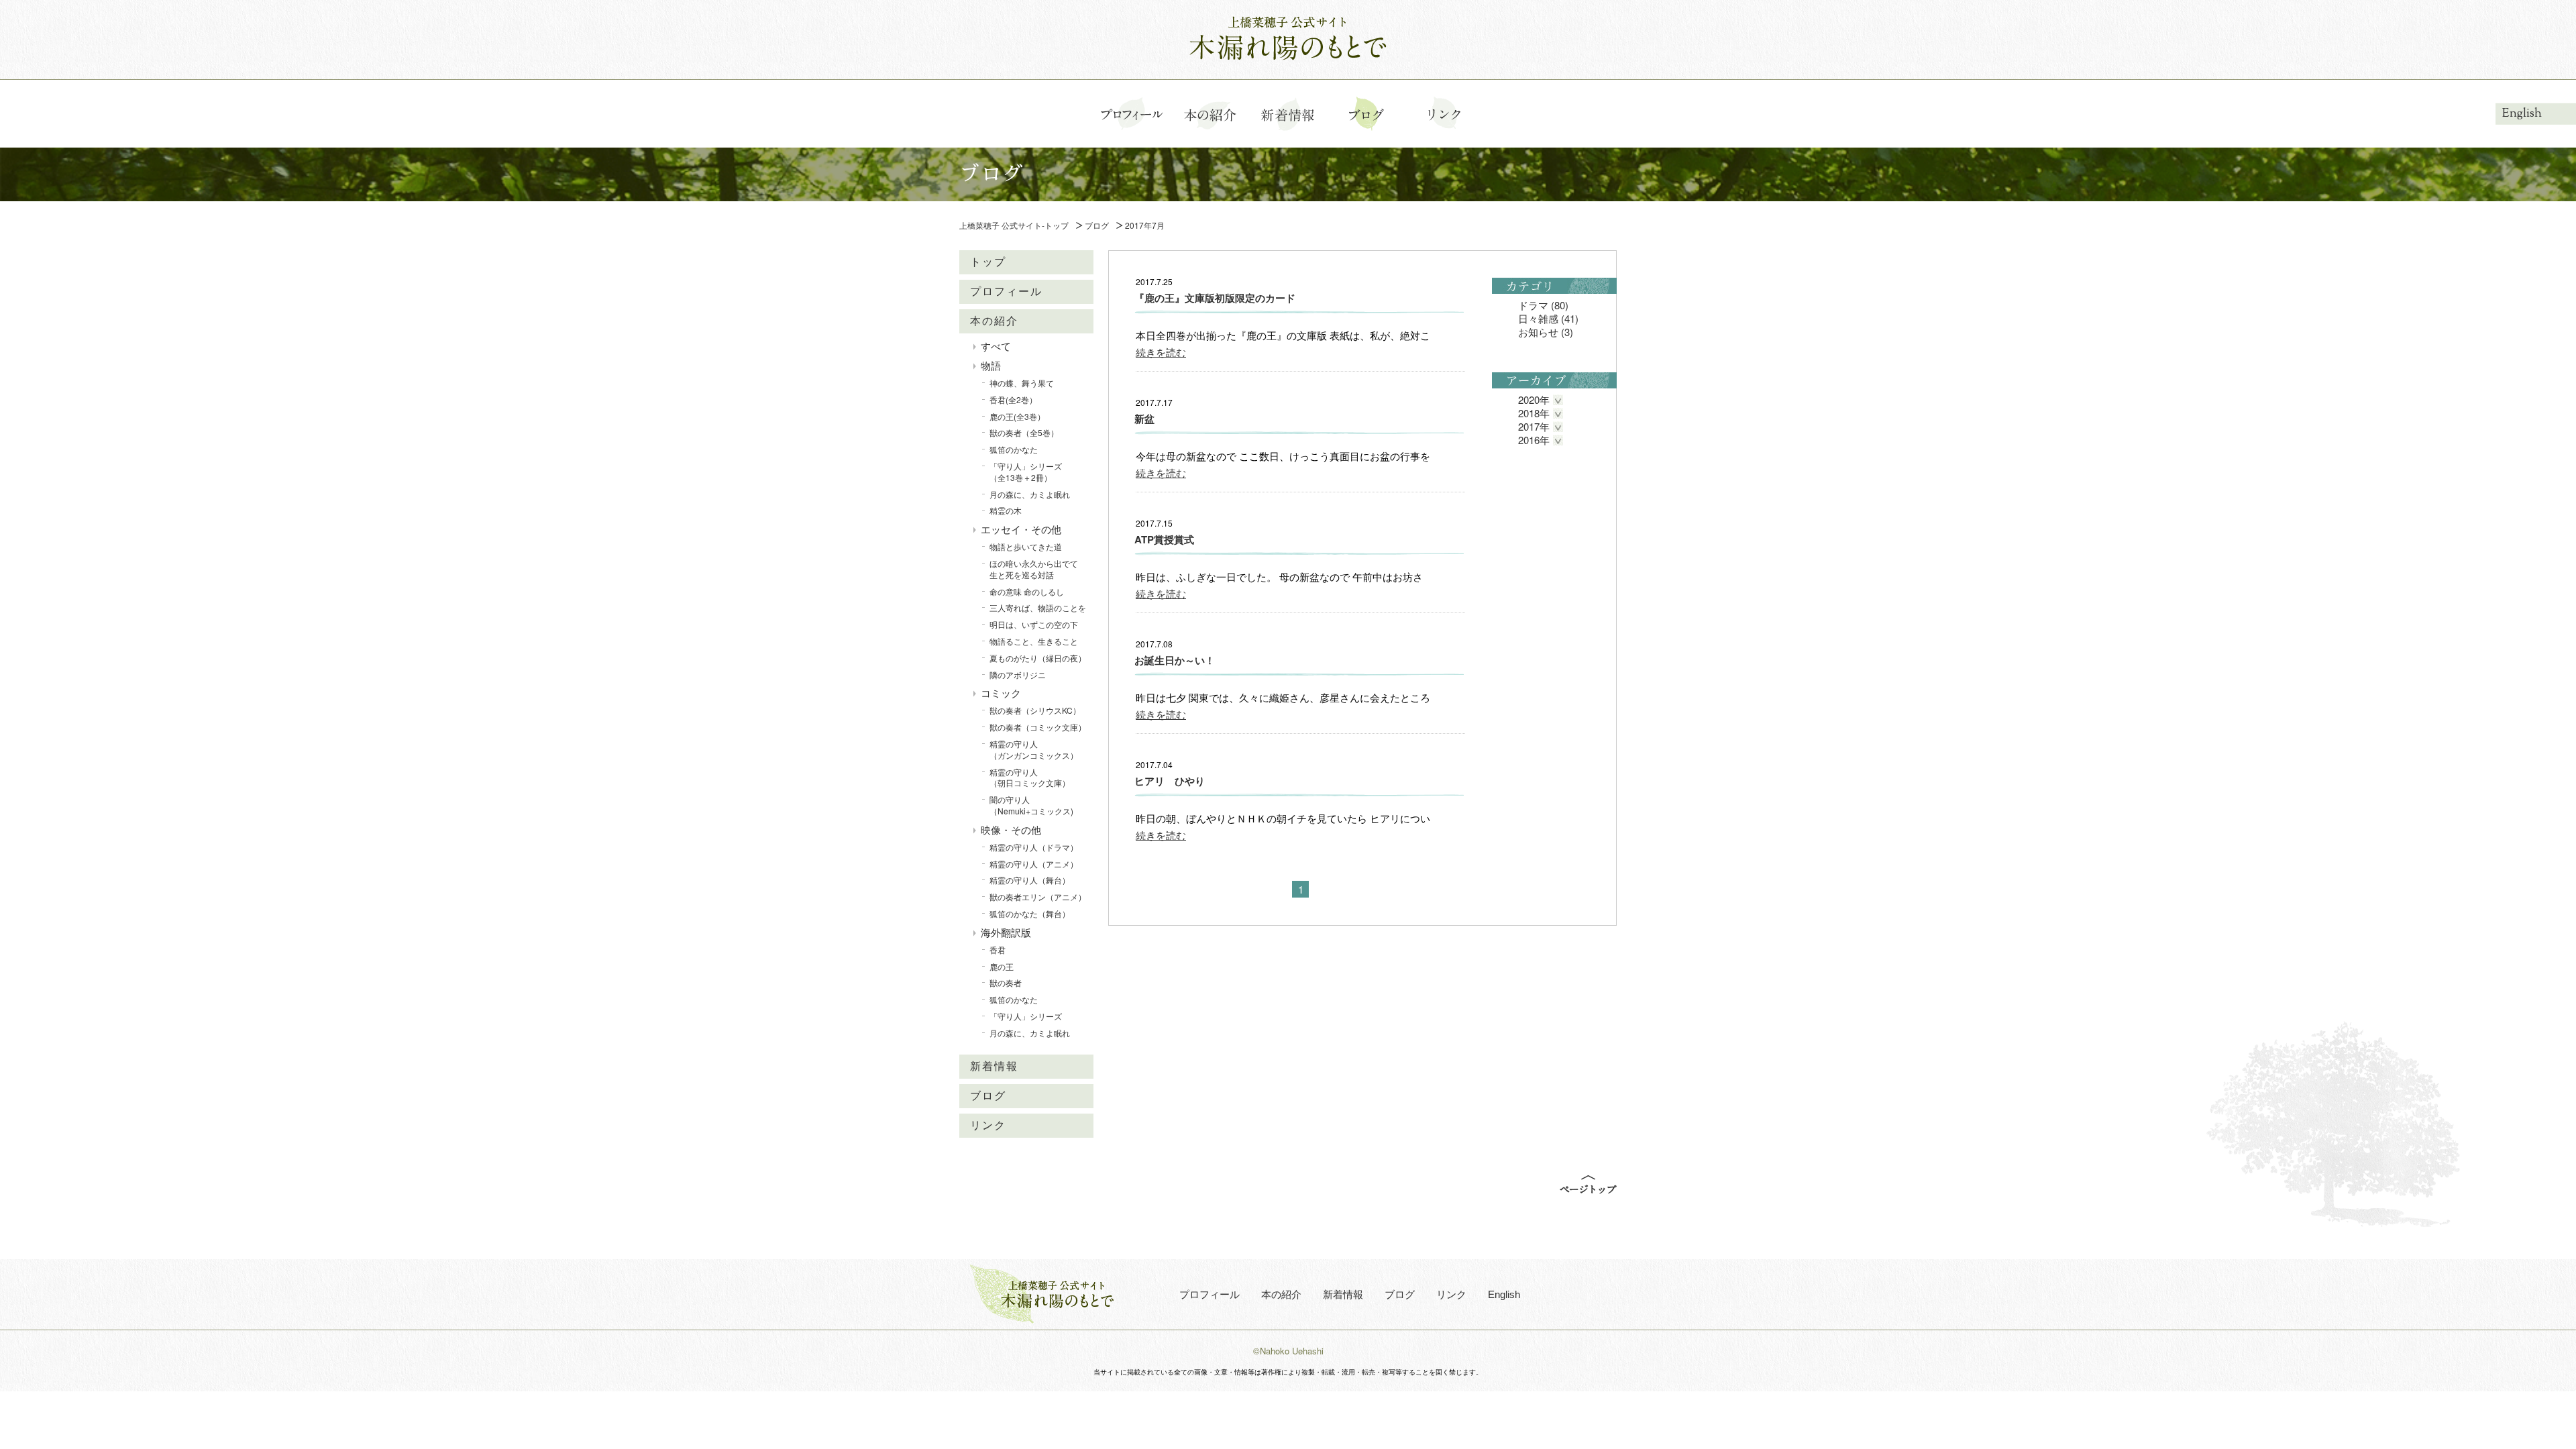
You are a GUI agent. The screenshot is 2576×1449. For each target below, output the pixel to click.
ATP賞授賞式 (1164, 539)
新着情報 (994, 1066)
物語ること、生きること (1034, 641)
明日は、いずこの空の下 (1034, 624)
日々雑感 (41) (1548, 318)
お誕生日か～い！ (1175, 660)
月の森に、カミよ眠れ (1030, 494)
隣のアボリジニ (1018, 675)
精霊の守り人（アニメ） (1034, 864)
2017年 (1534, 426)
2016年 (1534, 440)
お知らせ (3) (1546, 332)
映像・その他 (1011, 829)
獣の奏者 (1006, 982)
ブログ (988, 1096)
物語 (991, 365)
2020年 (1534, 399)
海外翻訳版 (1006, 932)
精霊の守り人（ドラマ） (1034, 847)
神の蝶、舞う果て (1022, 383)
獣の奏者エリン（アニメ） (1038, 897)
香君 (998, 950)
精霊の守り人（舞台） (1030, 880)
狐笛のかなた (1014, 449)
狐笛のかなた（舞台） (1030, 913)
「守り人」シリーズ (1026, 1016)
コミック (1001, 693)
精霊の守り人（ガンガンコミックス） (1034, 749)
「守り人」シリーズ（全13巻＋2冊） (1026, 472)
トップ (988, 262)
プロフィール (1006, 291)
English (2522, 113)
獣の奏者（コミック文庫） (1038, 727)
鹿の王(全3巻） (1017, 416)
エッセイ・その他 (1021, 529)
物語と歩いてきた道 (1026, 546)
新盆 (1144, 419)
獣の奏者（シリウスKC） (1035, 710)
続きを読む (1161, 352)
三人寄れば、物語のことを (1038, 607)
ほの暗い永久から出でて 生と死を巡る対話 (1038, 569)
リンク (988, 1125)
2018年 (1534, 413)
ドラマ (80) (1543, 305)
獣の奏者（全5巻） (1024, 432)
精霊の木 (1006, 510)
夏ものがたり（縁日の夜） (1038, 658)
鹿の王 (1002, 966)
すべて (996, 346)
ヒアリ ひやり (1170, 781)
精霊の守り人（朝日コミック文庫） (1030, 777)
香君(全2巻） (1013, 399)
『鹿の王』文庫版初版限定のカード (1215, 298)
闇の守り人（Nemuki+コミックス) (1031, 805)
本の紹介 (994, 321)
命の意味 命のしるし (1027, 591)
